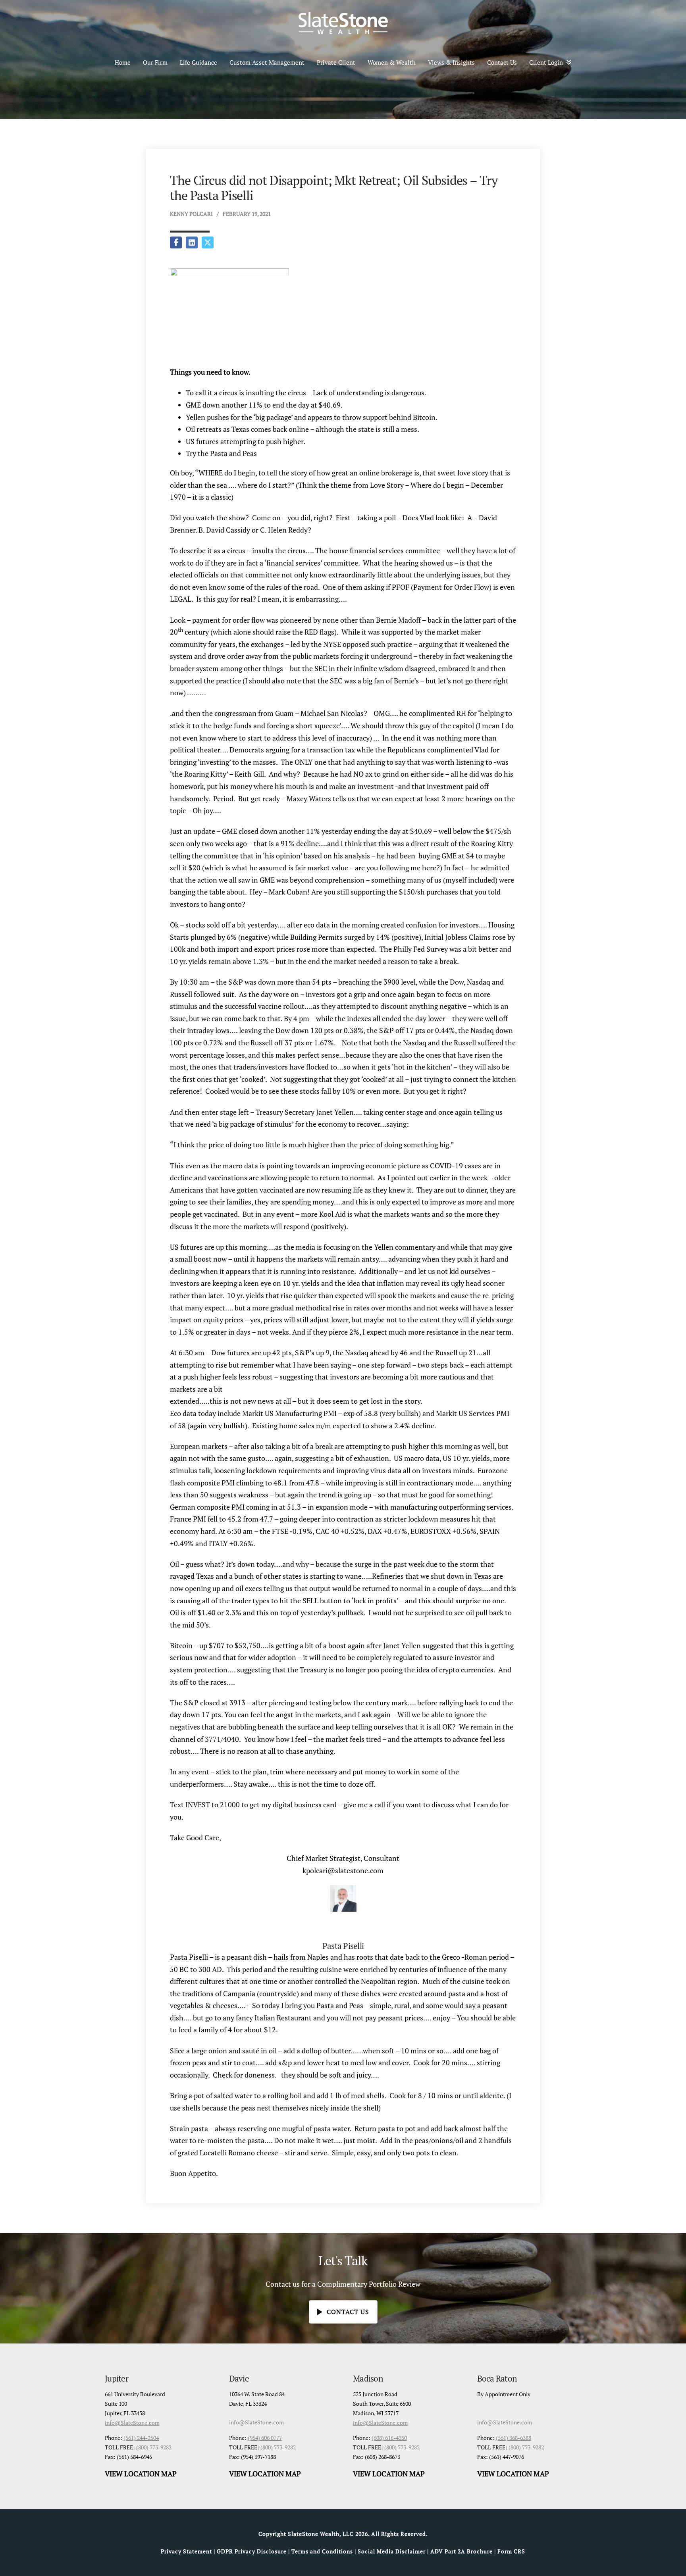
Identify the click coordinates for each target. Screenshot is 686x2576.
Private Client (336, 62)
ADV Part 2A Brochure (462, 2551)
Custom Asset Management (267, 62)
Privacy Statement (186, 2551)
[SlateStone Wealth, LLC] (343, 23)
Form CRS (511, 2551)
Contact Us (502, 62)
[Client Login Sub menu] (571, 62)
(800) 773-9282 (154, 2447)
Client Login (546, 62)
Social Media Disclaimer (392, 2551)
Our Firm (155, 62)
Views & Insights (451, 62)
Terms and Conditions (322, 2551)
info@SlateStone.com (132, 2423)
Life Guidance (198, 62)
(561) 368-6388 (514, 2438)
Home (123, 62)
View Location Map (141, 2474)
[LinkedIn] (192, 242)
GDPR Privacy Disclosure (252, 2551)
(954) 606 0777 (265, 2438)
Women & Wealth (392, 62)
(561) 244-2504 (141, 2438)
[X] (208, 242)
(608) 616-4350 (389, 2438)
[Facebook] (176, 242)
